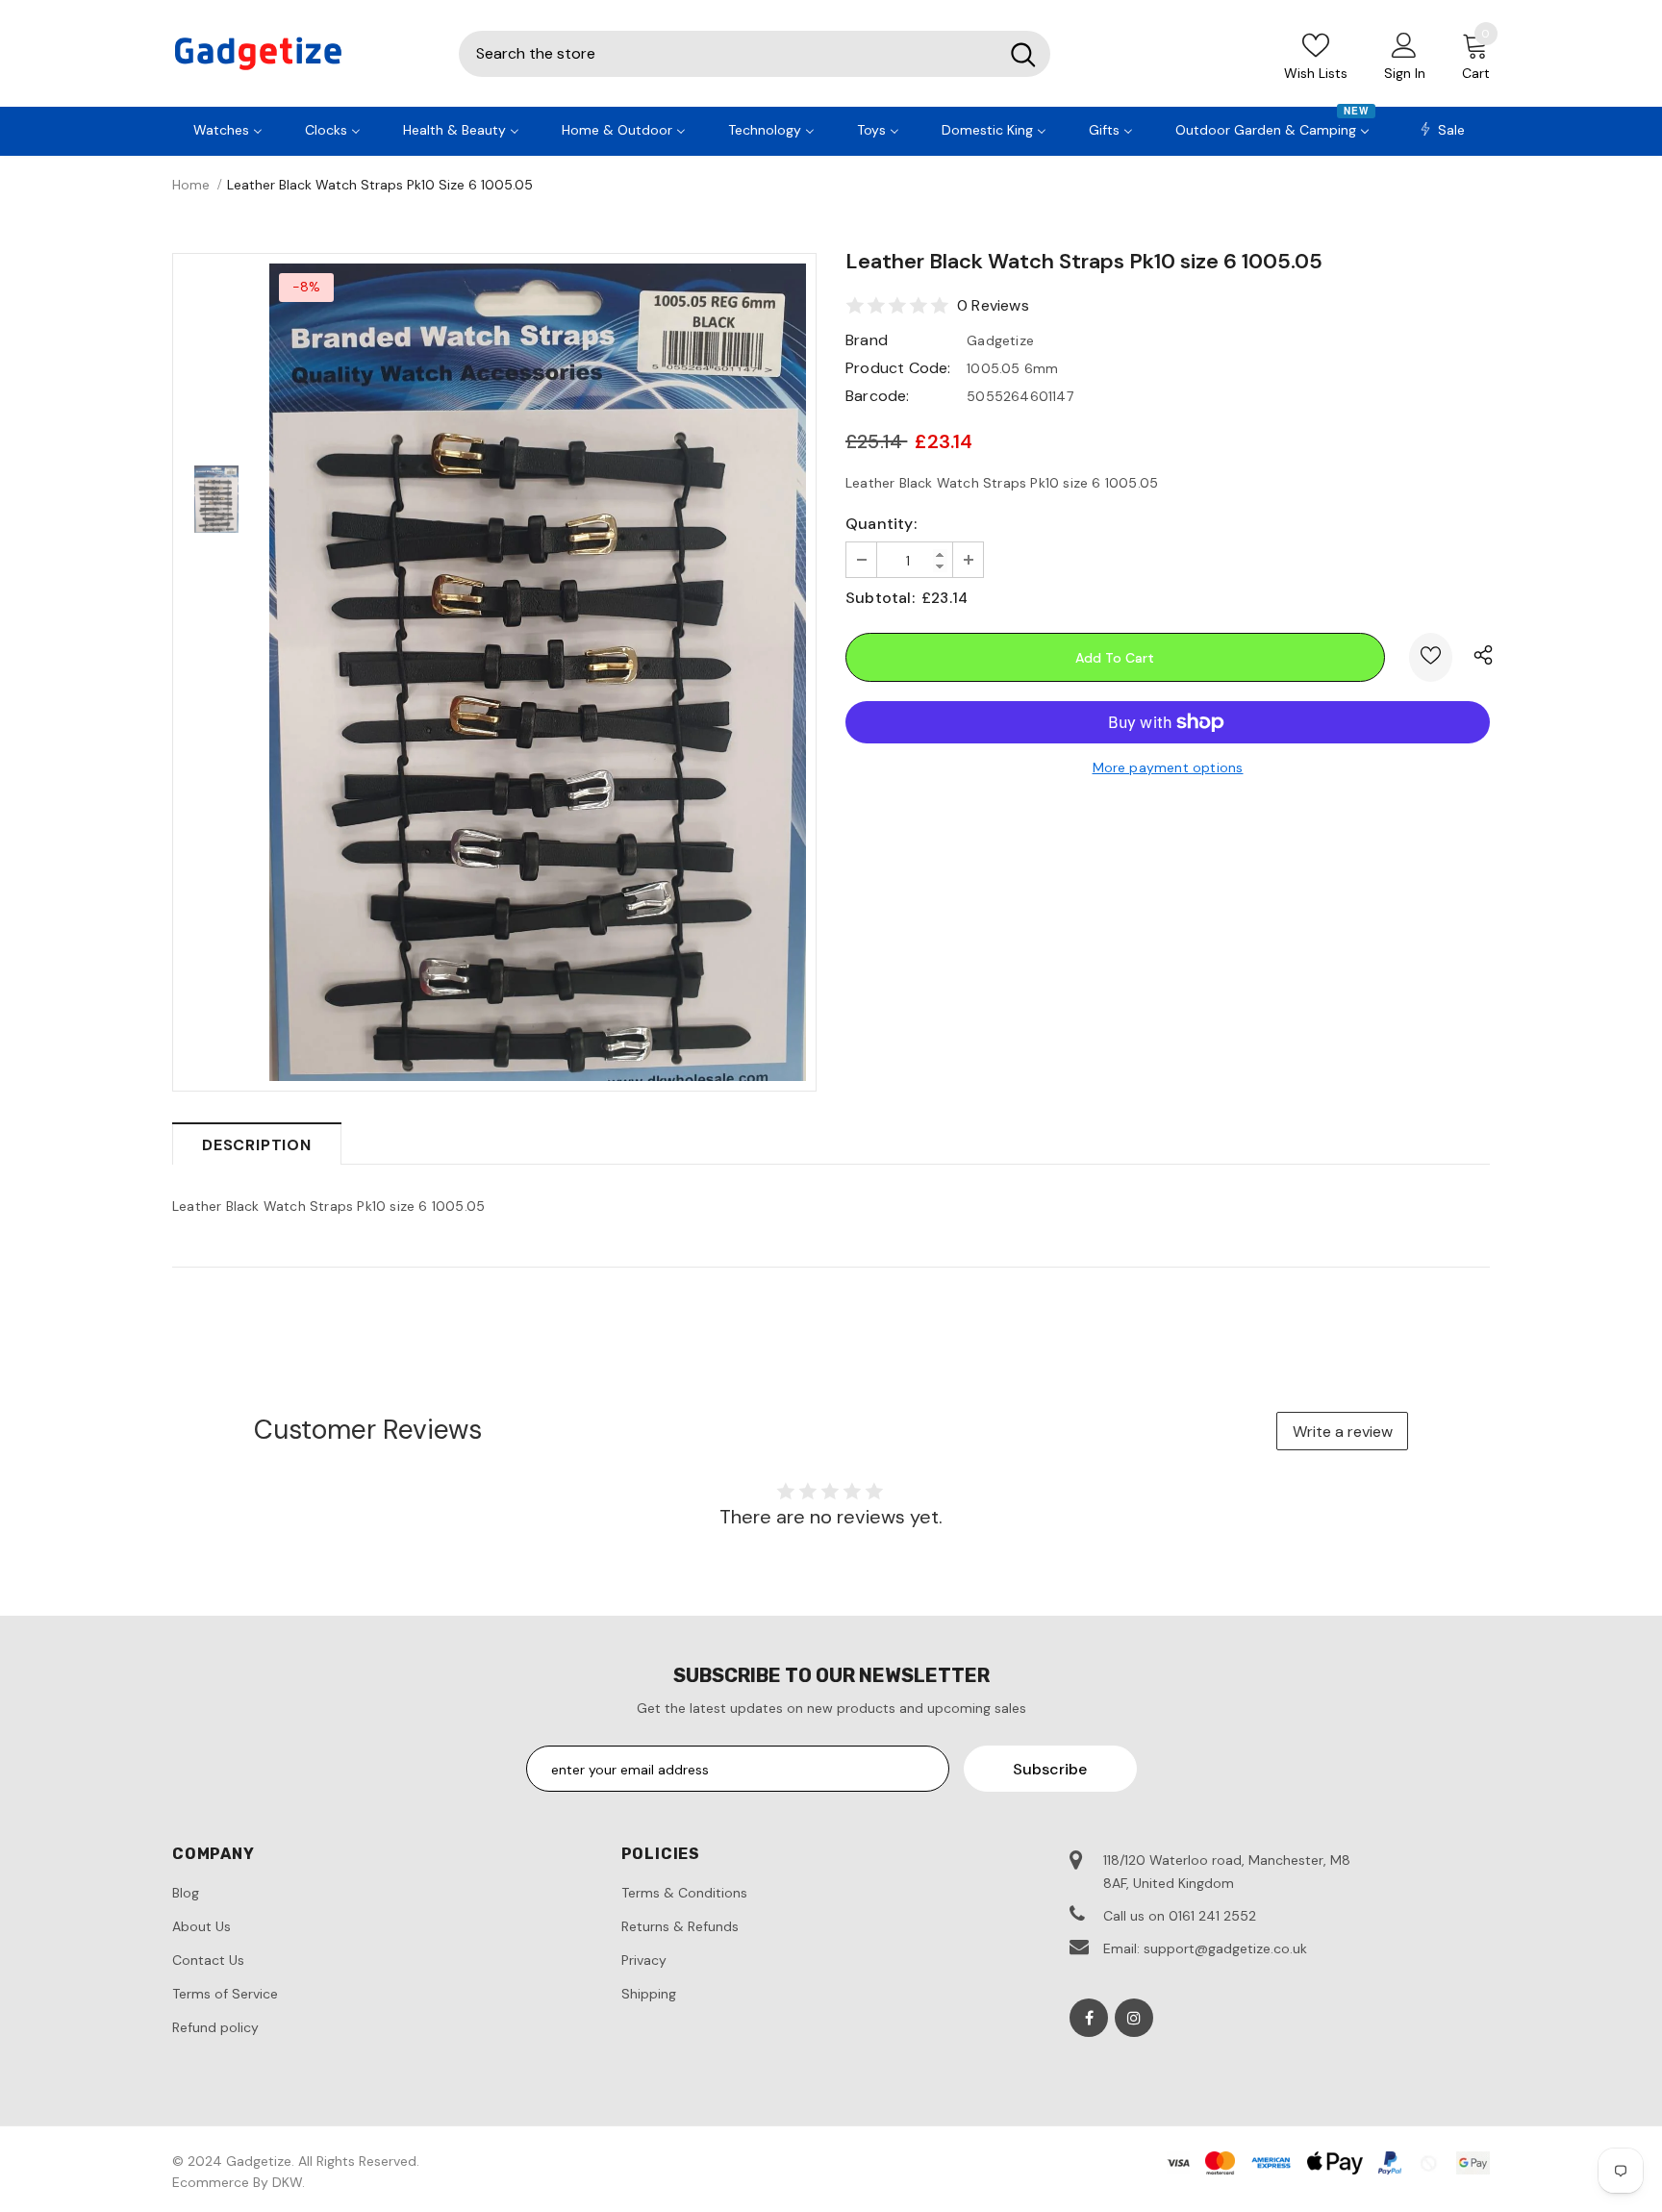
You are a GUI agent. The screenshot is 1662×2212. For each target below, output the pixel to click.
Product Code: (898, 368)
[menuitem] (228, 128)
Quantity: (881, 524)
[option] (538, 672)
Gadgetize (1000, 340)
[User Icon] (1404, 44)
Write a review (1343, 1432)
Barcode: (878, 396)
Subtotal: (880, 598)
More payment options (1168, 767)
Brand (867, 340)
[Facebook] (1089, 2018)
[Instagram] (1134, 2018)
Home (191, 185)
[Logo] (301, 53)
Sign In (1405, 73)
